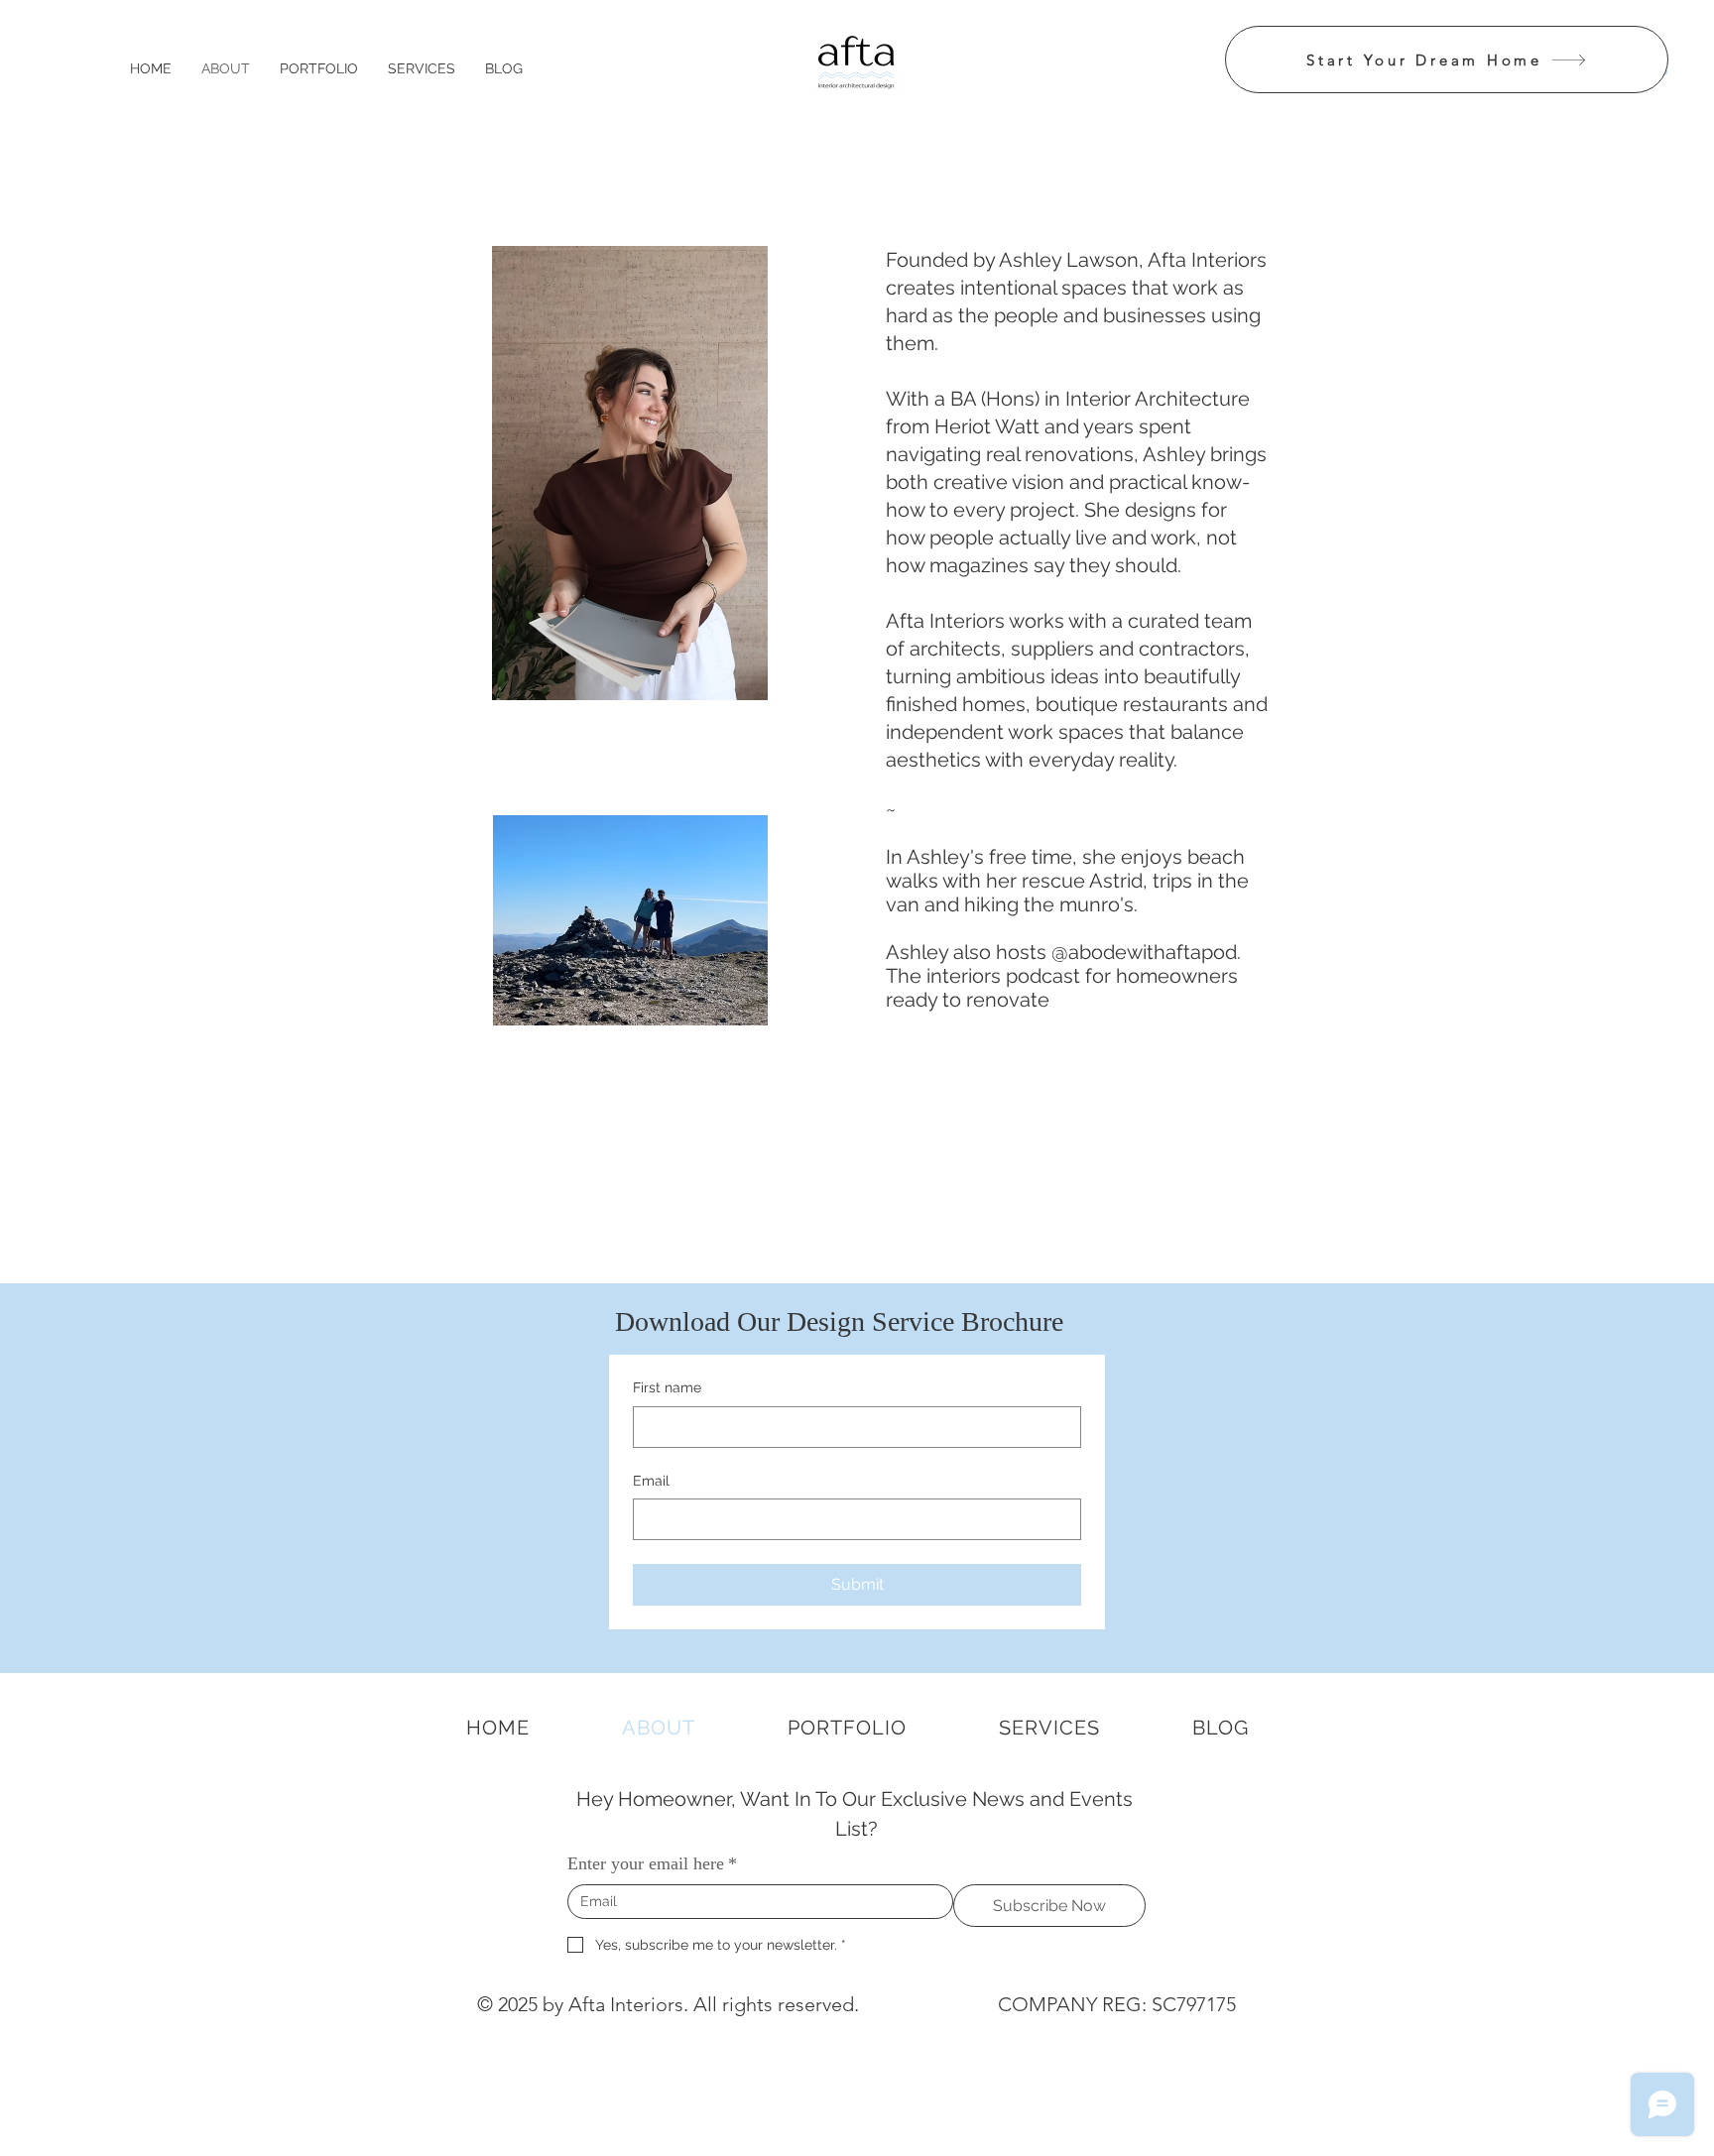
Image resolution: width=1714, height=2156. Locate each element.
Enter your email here (652, 1863)
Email (651, 1481)
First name (667, 1387)
